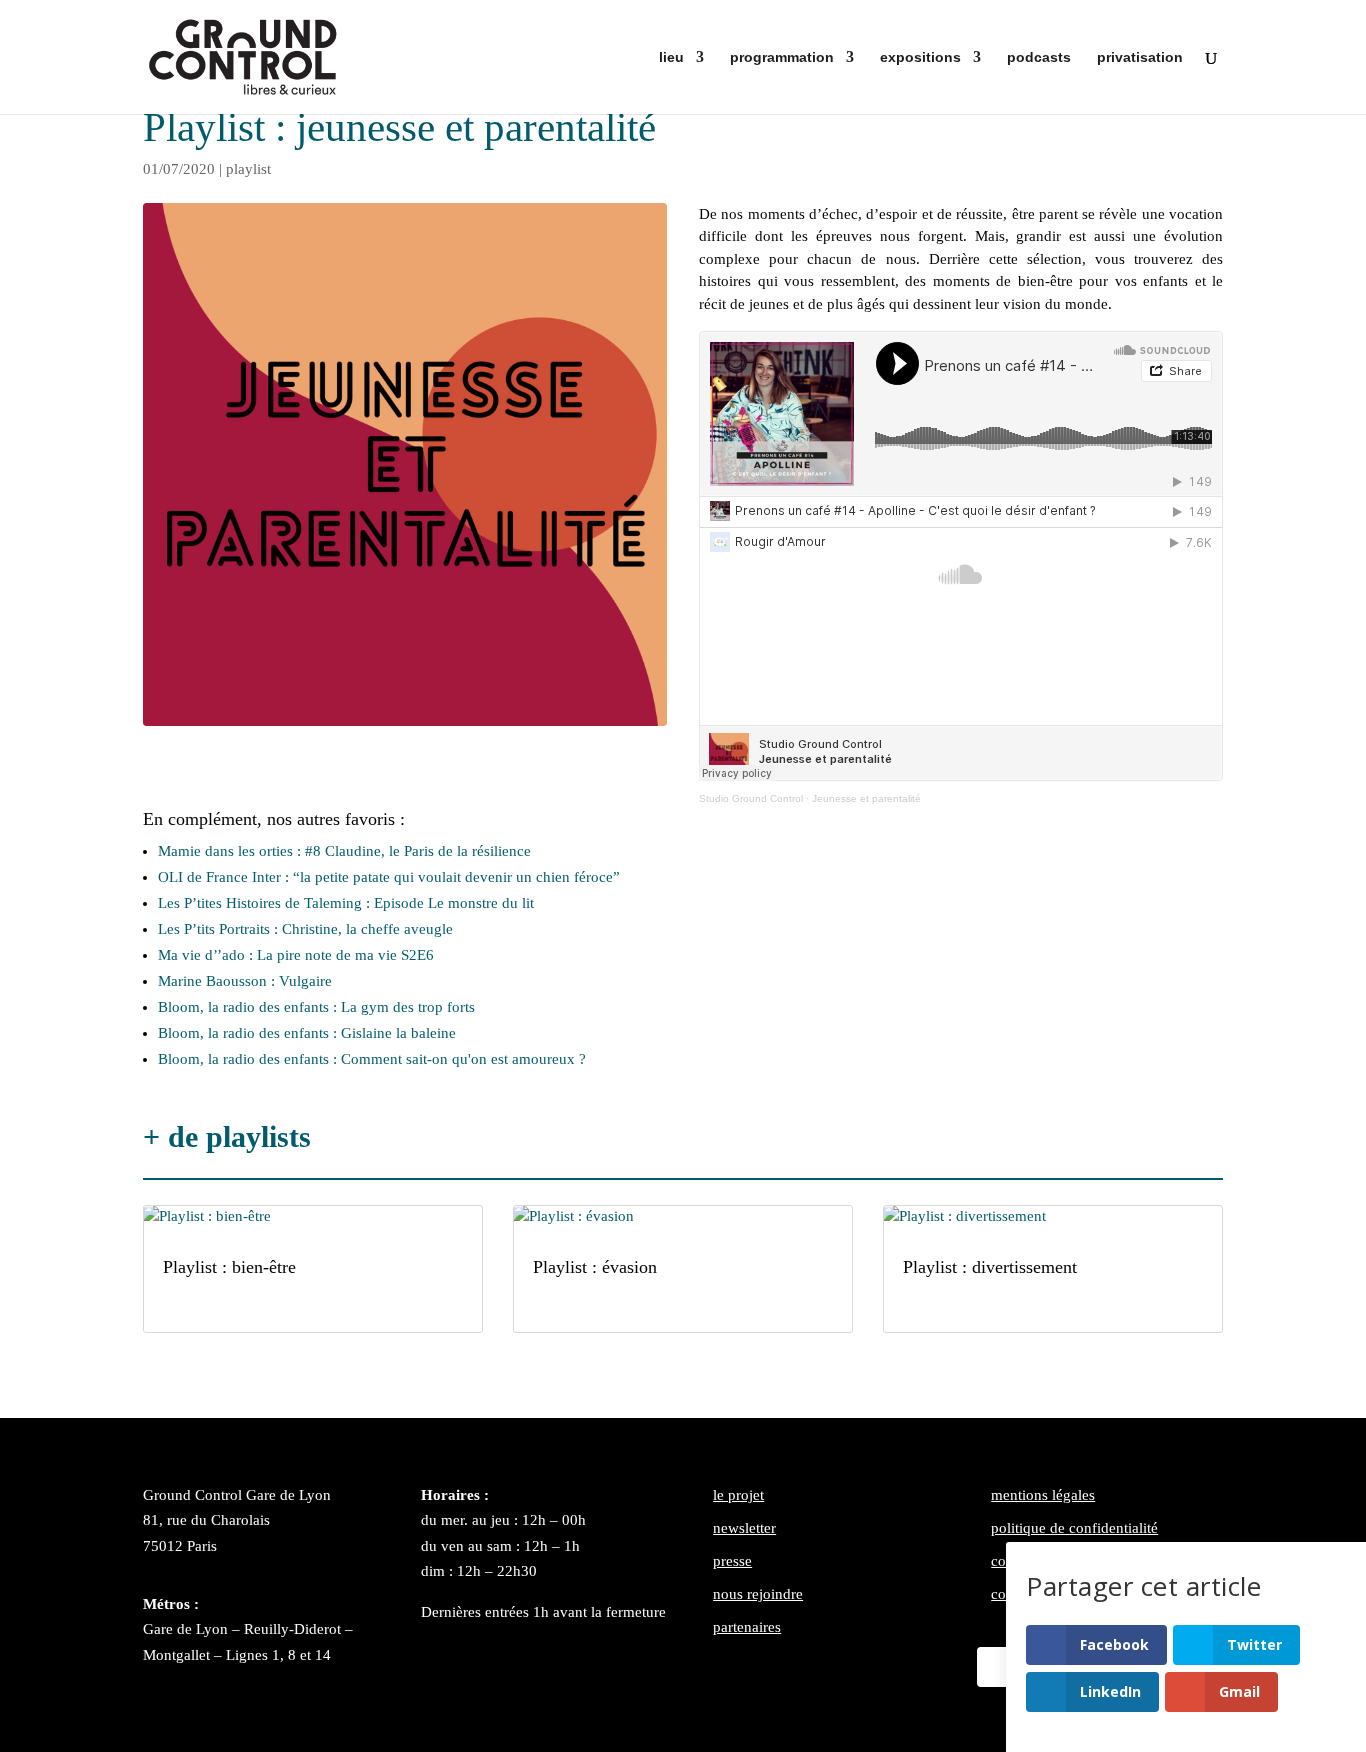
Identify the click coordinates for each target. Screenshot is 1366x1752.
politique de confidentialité (1074, 1528)
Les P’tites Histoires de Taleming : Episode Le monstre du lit (346, 903)
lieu (671, 57)
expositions (920, 57)
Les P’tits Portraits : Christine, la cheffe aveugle (305, 929)
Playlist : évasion (595, 1267)
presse (732, 1561)
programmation (782, 57)
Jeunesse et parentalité (866, 798)
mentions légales (1043, 1495)
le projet (738, 1495)
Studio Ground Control (751, 798)
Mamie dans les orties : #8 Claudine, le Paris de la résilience (344, 851)
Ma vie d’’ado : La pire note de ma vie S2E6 (296, 955)
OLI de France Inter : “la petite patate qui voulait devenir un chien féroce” (389, 877)
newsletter (744, 1528)
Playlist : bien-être (229, 1267)
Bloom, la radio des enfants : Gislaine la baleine (307, 1033)
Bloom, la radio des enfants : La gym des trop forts (316, 1007)
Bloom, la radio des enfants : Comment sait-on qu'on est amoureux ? (372, 1059)
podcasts (1039, 57)
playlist (248, 169)
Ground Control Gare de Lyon (237, 1495)
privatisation (1140, 57)
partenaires (747, 1627)
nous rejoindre (758, 1594)
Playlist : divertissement (990, 1267)
